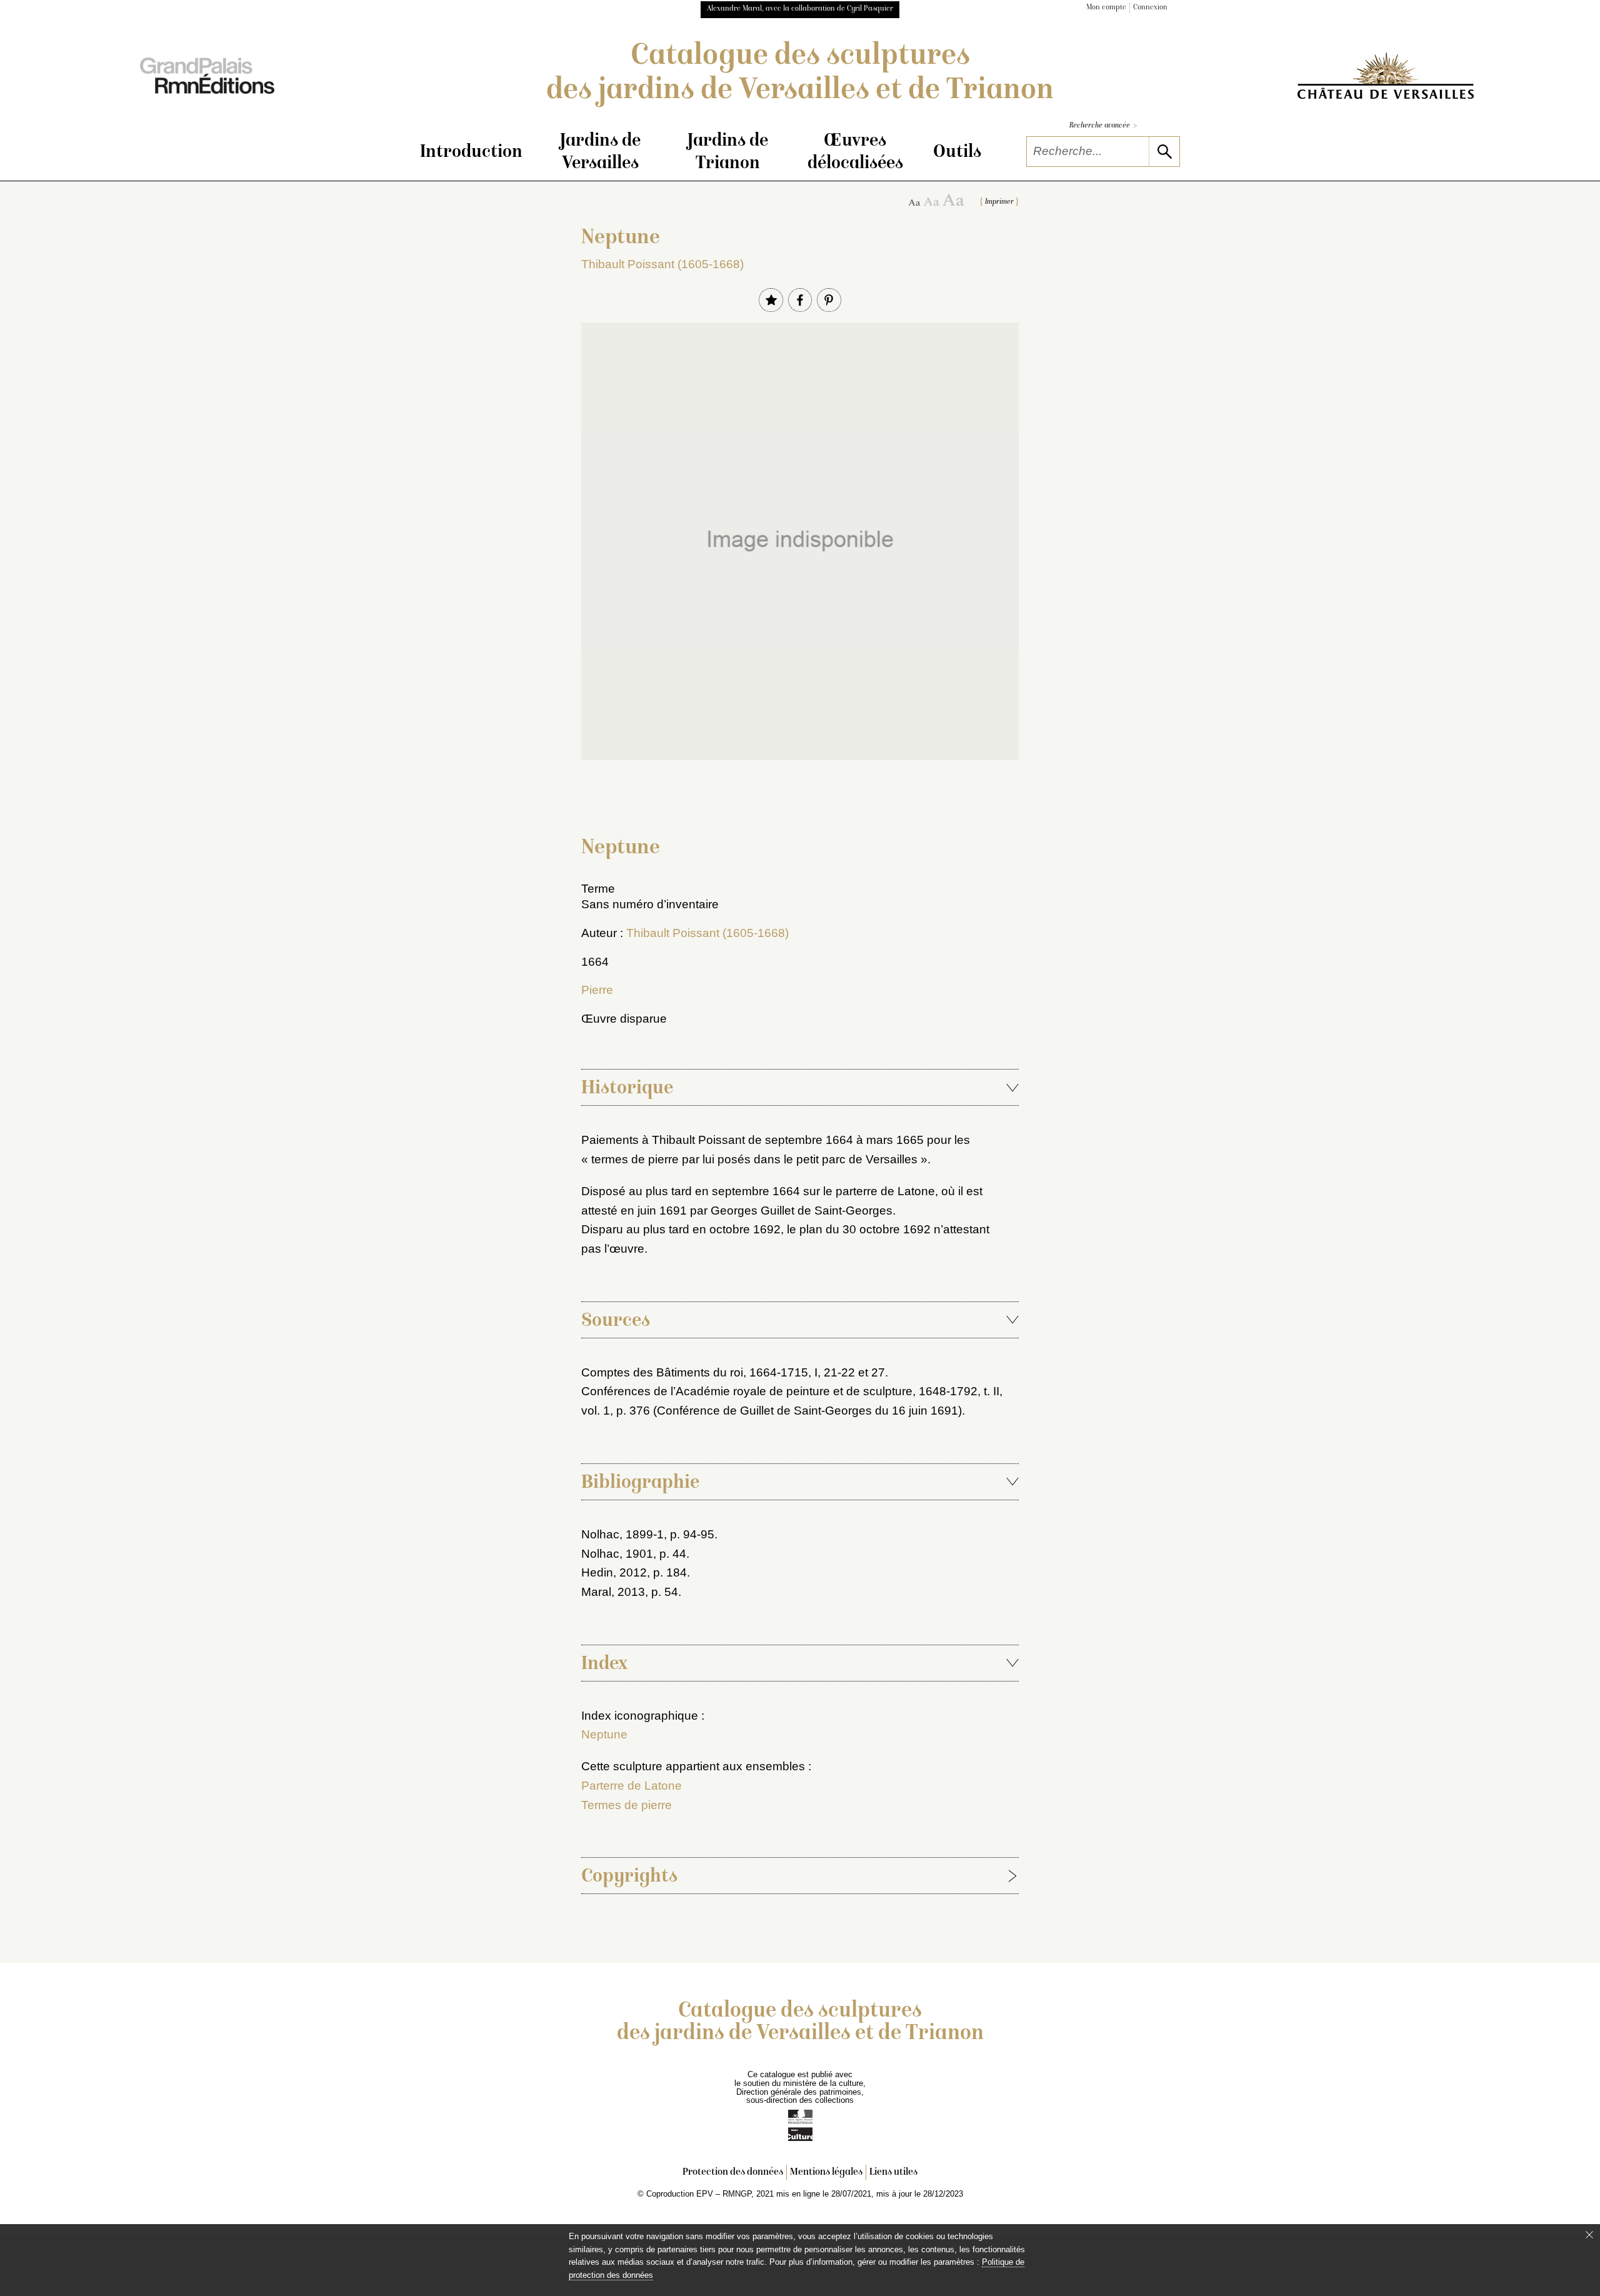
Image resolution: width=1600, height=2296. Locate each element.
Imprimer (999, 202)
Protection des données (733, 2173)
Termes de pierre (627, 1805)
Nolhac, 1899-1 (622, 1534)
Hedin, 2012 (614, 1572)
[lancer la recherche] (1164, 152)
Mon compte (1106, 8)
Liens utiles (893, 2173)
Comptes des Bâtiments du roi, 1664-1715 (695, 1372)
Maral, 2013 (613, 1592)
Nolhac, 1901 (617, 1554)
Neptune (604, 1734)
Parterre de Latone (632, 1786)
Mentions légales (826, 2173)
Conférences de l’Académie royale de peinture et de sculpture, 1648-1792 (779, 1391)
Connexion (1150, 8)
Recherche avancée (1103, 126)
